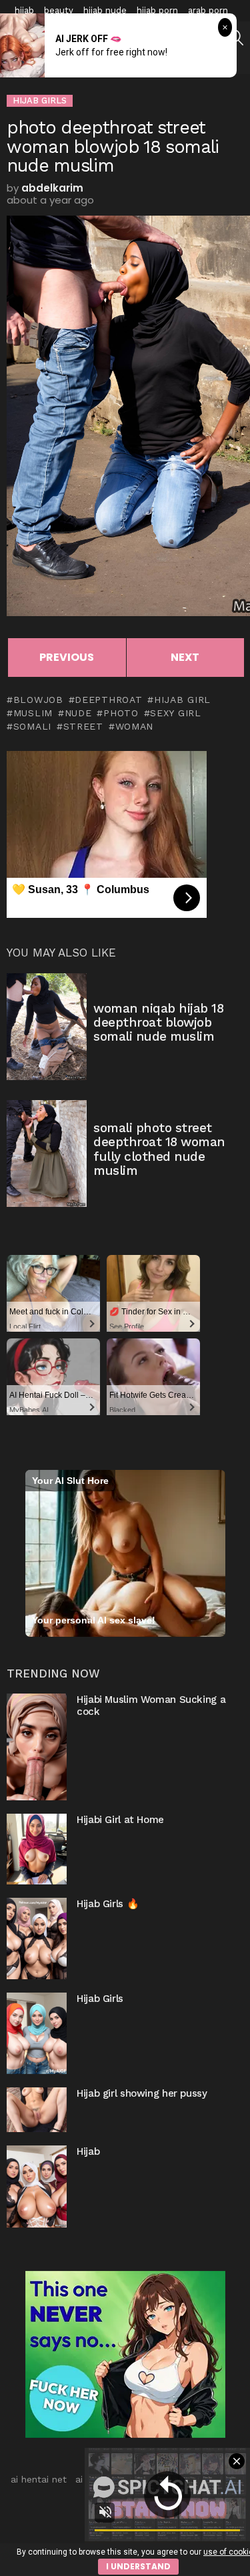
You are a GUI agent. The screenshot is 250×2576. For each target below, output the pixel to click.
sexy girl (175, 713)
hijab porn (157, 10)
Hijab (88, 2151)
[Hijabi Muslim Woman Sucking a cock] (37, 1747)
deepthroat (108, 700)
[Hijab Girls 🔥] (37, 1939)
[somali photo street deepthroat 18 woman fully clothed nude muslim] (47, 1153)
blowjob (38, 700)
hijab (24, 10)
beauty (59, 10)
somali (32, 726)
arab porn (208, 10)
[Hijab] (37, 2186)
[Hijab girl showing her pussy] (37, 2110)
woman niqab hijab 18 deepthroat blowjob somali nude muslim (159, 1023)
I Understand (138, 2566)
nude (78, 713)
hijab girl (182, 700)
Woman (134, 726)
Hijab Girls (100, 1999)
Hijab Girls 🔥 (108, 1904)
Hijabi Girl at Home (120, 1820)
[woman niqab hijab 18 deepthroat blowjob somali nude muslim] (47, 1027)
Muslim (33, 713)
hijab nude (105, 10)
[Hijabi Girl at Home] (37, 1849)
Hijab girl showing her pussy (142, 2093)
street (83, 726)
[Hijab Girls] (37, 2033)
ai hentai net (39, 2479)
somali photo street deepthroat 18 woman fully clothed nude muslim (159, 1149)
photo (121, 713)
